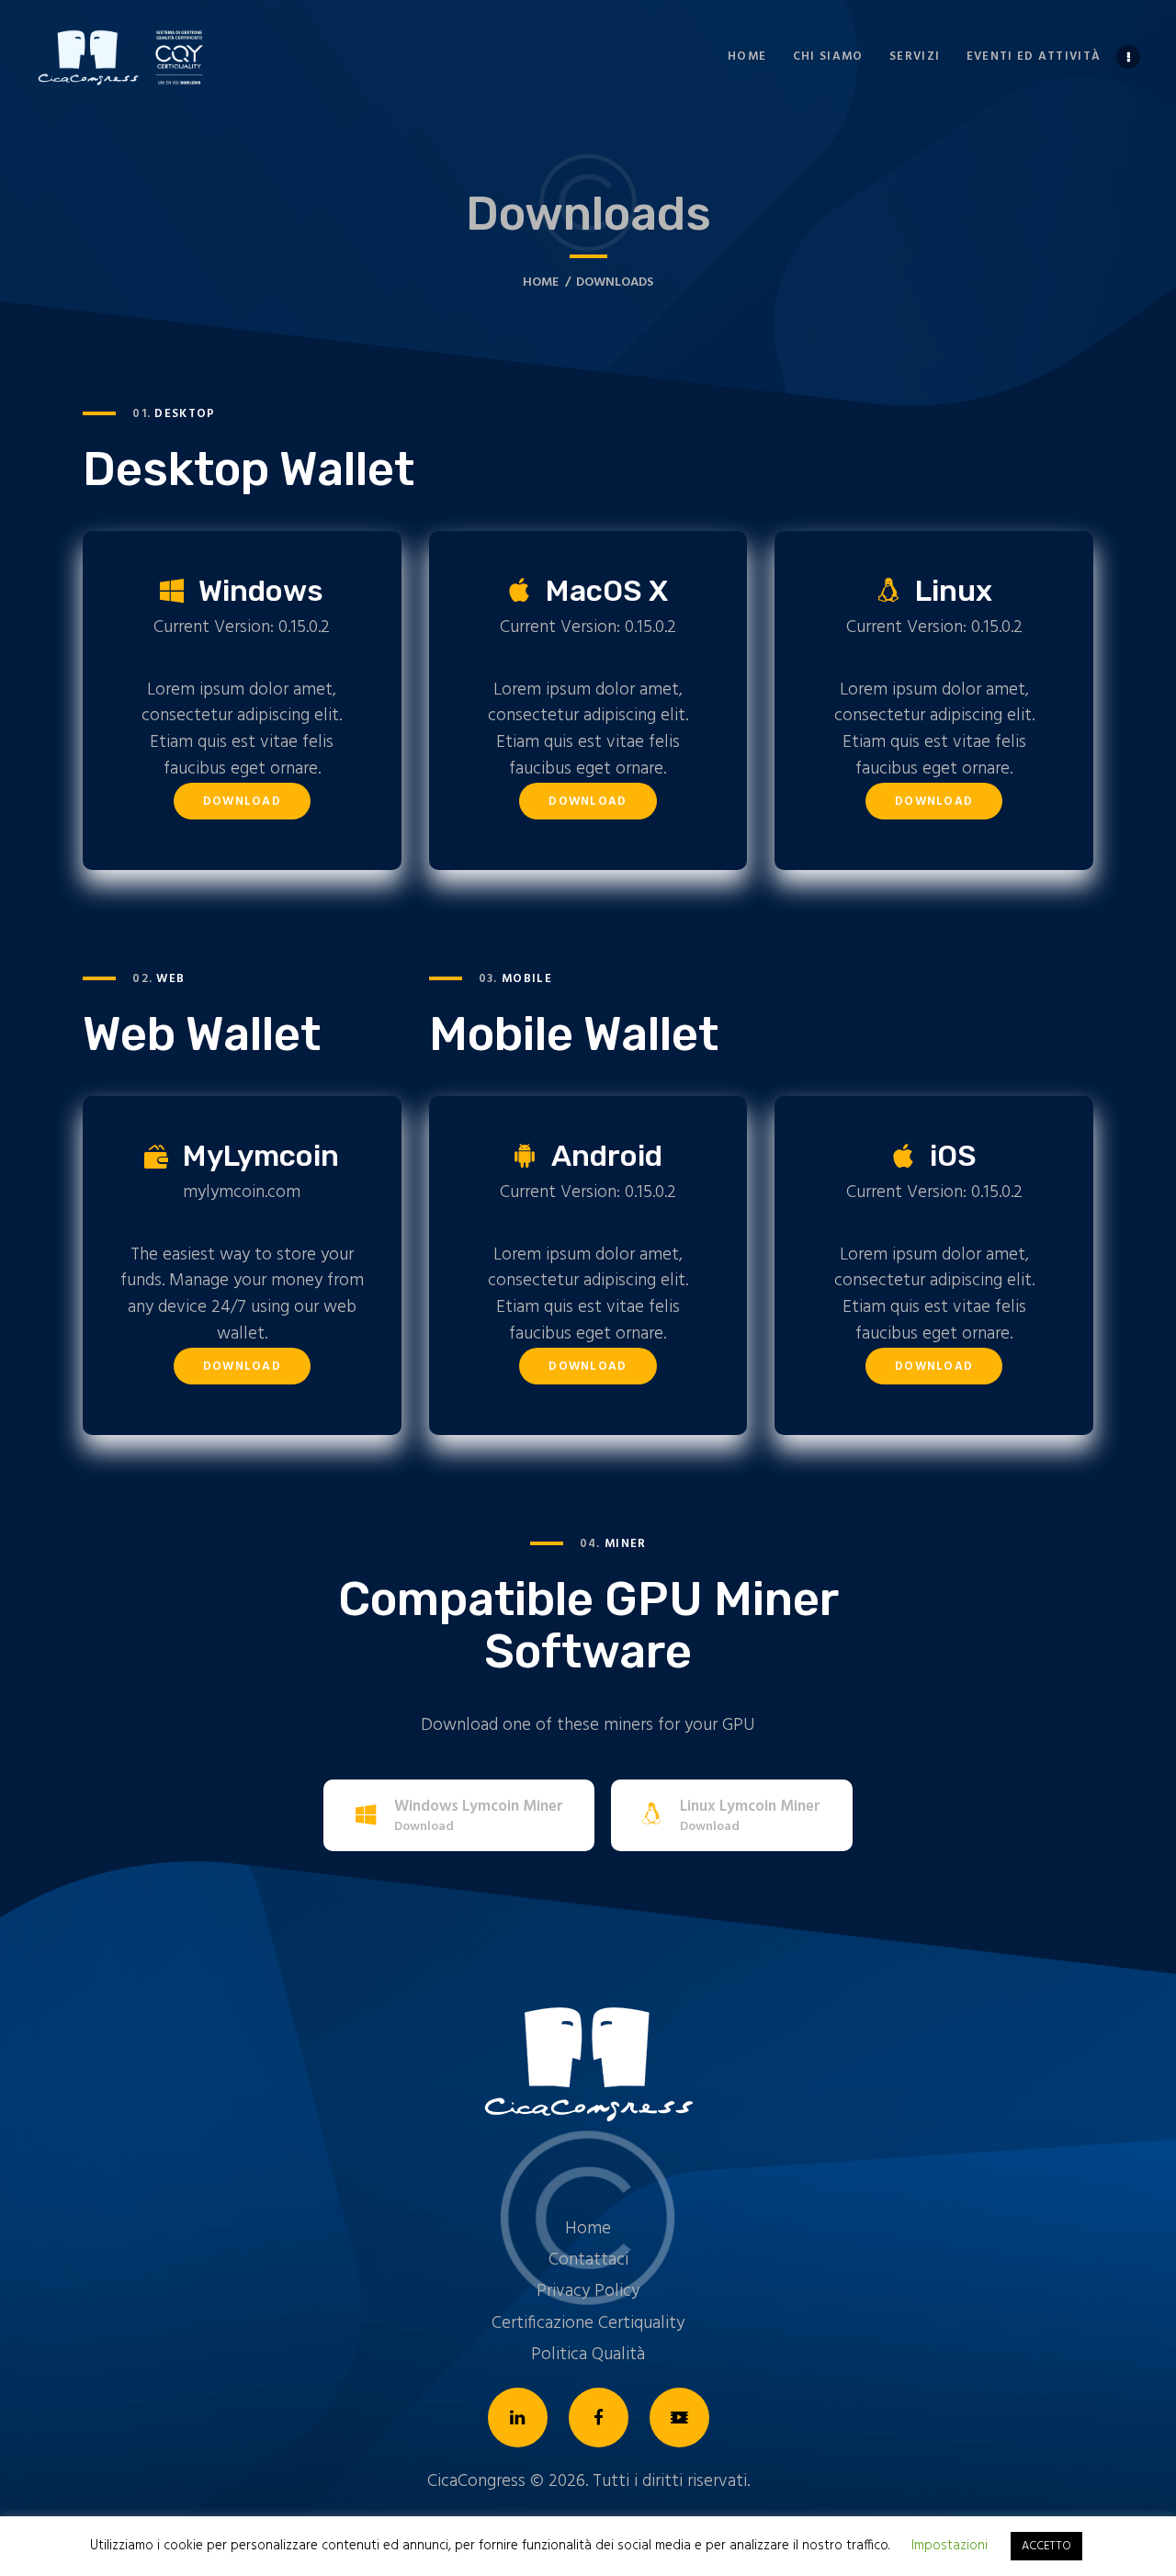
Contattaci (588, 2260)
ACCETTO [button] (1046, 2546)
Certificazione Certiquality (588, 2323)
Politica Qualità (588, 2355)
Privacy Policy (588, 2291)
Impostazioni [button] (950, 2546)
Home (541, 282)
